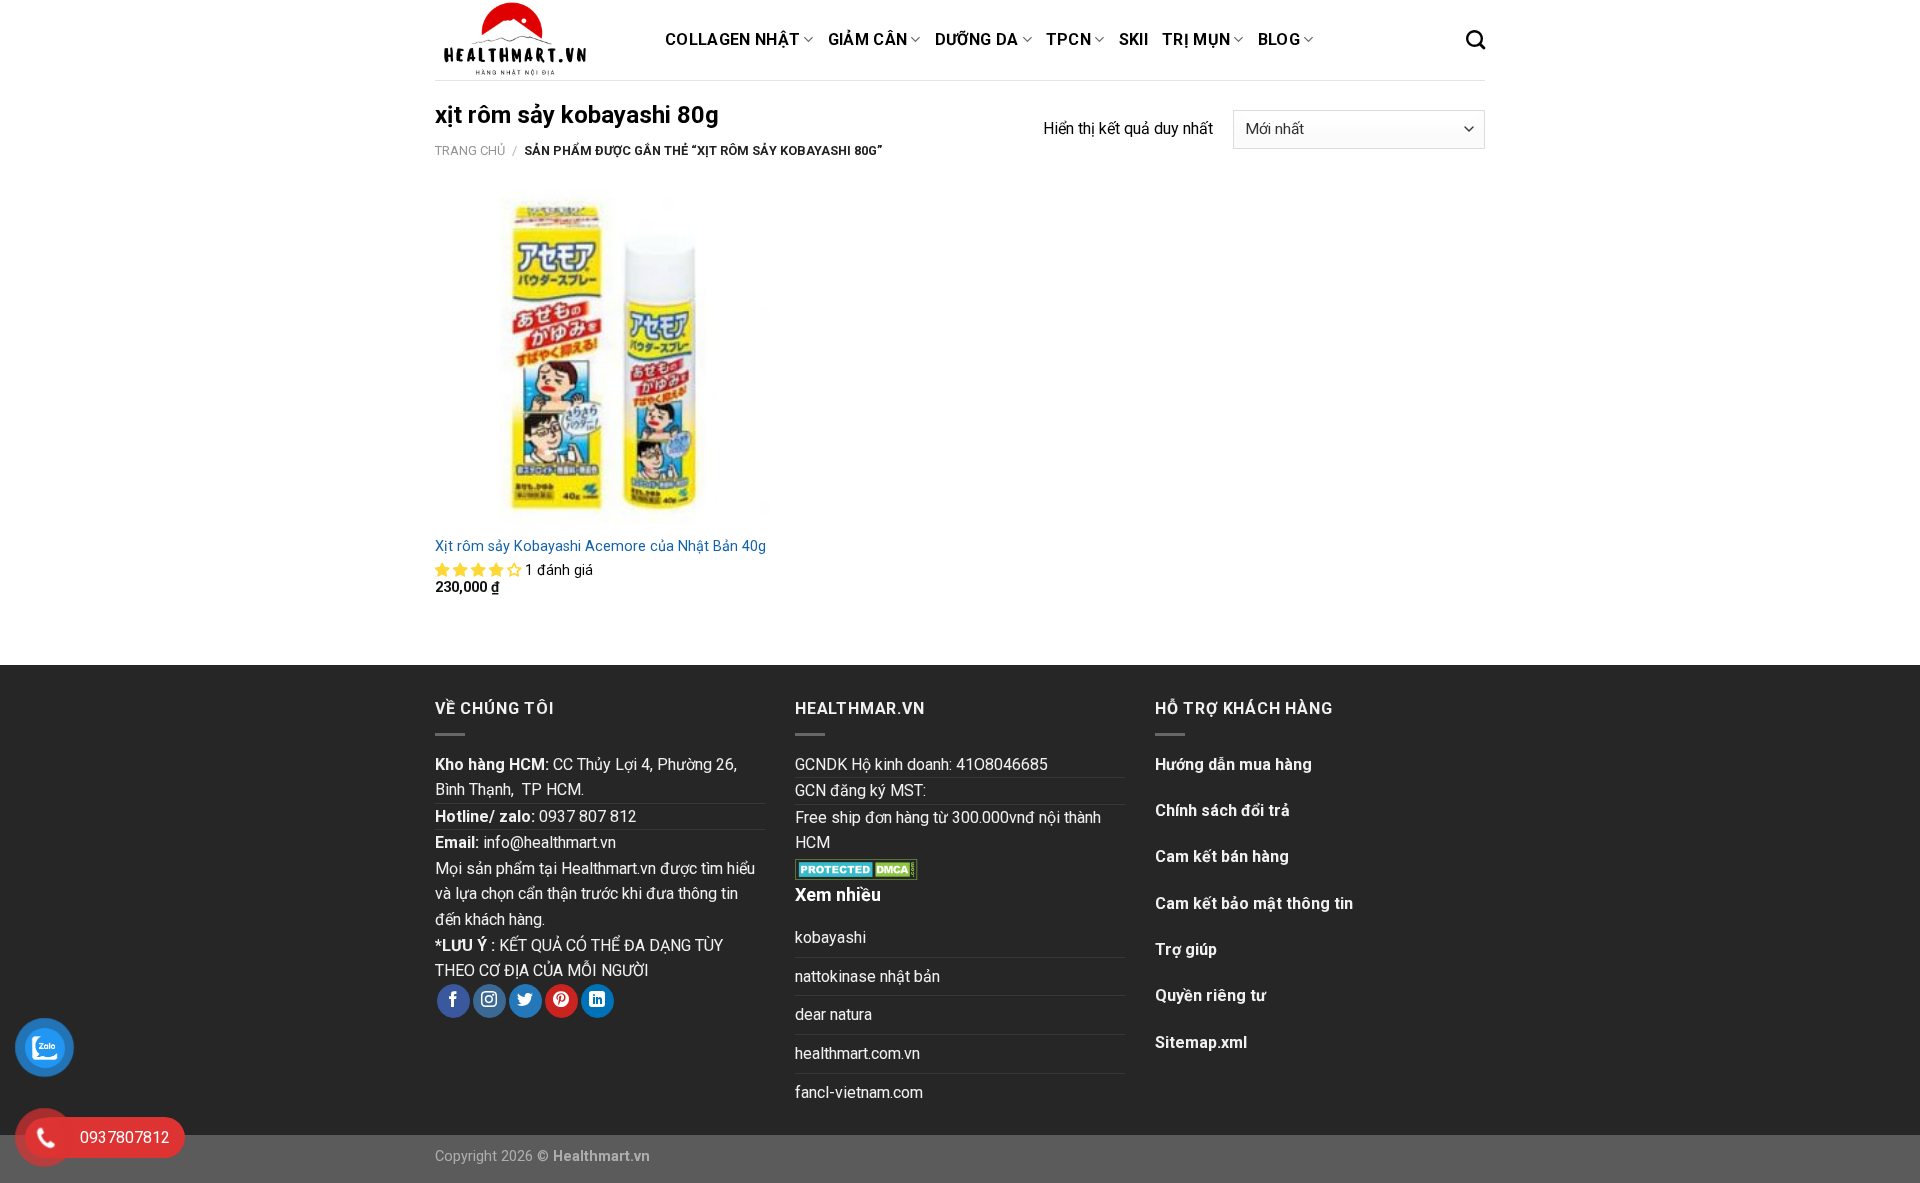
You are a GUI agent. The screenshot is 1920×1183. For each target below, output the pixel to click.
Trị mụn (1196, 39)
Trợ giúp (1186, 949)
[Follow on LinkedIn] (597, 1001)
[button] (480, 570)
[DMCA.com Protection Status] (856, 868)
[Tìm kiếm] (1475, 39)
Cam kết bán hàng (1222, 856)
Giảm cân (868, 39)
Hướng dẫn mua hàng (1233, 764)
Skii (1133, 39)
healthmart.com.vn (857, 1053)
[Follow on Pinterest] (561, 1001)
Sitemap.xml (1201, 1042)
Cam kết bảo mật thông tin (1254, 903)
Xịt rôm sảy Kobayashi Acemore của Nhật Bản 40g (600, 546)
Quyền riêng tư (1210, 995)
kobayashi (830, 937)
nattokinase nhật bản (867, 976)
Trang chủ (470, 150)
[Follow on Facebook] (453, 1001)
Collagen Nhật (732, 39)
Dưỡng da (977, 39)
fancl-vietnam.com (859, 1092)
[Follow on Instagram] (489, 1001)
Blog (1279, 39)
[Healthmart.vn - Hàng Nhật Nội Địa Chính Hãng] (535, 40)
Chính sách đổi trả (1222, 810)
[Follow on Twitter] (525, 1001)
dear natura (833, 1014)
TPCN (1068, 39)
